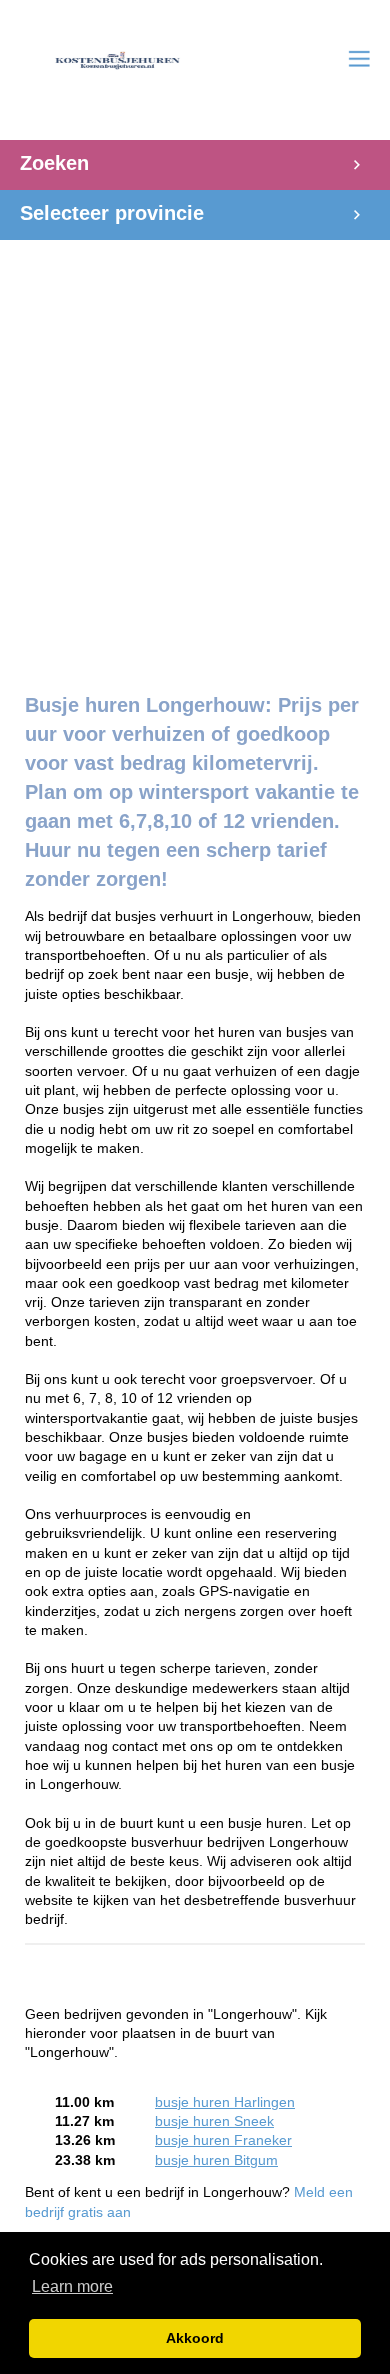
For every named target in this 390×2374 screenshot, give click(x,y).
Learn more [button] (72, 2286)
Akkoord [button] (195, 2338)
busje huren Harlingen (225, 2102)
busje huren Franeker (223, 2140)
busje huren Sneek (214, 2121)
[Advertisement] (195, 456)
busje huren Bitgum (216, 2160)
